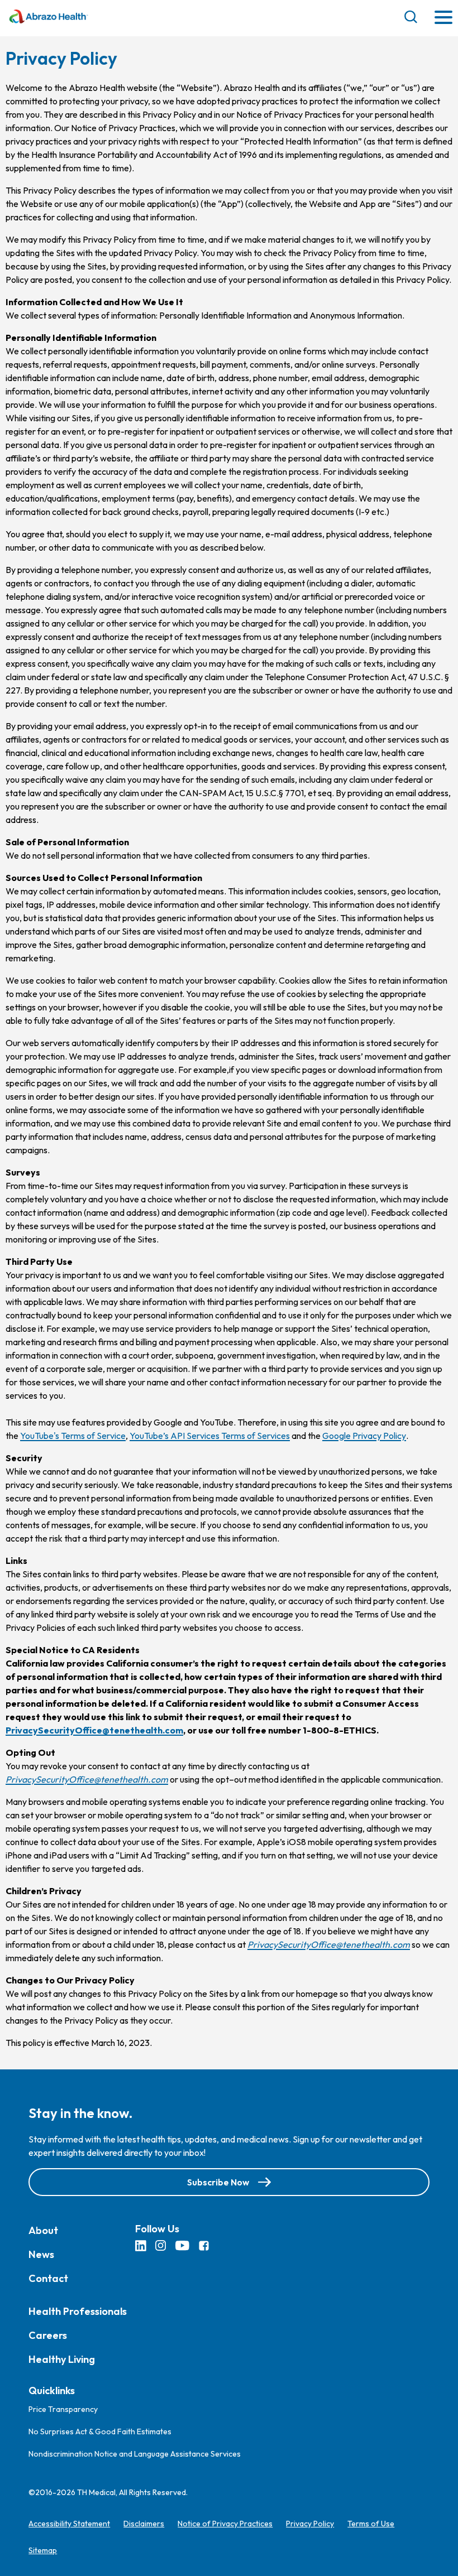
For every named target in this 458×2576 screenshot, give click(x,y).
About (43, 2230)
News (41, 2254)
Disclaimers (144, 2524)
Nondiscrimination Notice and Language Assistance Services (135, 2454)
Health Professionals (78, 2311)
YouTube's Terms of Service (73, 1436)
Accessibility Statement (69, 2524)
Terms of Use (371, 2524)
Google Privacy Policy (364, 1436)
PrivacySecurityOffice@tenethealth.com (94, 1730)
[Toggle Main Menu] (443, 18)
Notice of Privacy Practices (225, 2524)
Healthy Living (62, 2359)
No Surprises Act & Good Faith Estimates (100, 2431)
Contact (48, 2278)
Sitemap (43, 2550)
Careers (48, 2335)
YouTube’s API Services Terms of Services (210, 1436)
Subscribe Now (218, 2182)
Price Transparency (63, 2409)
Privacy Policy (310, 2524)
